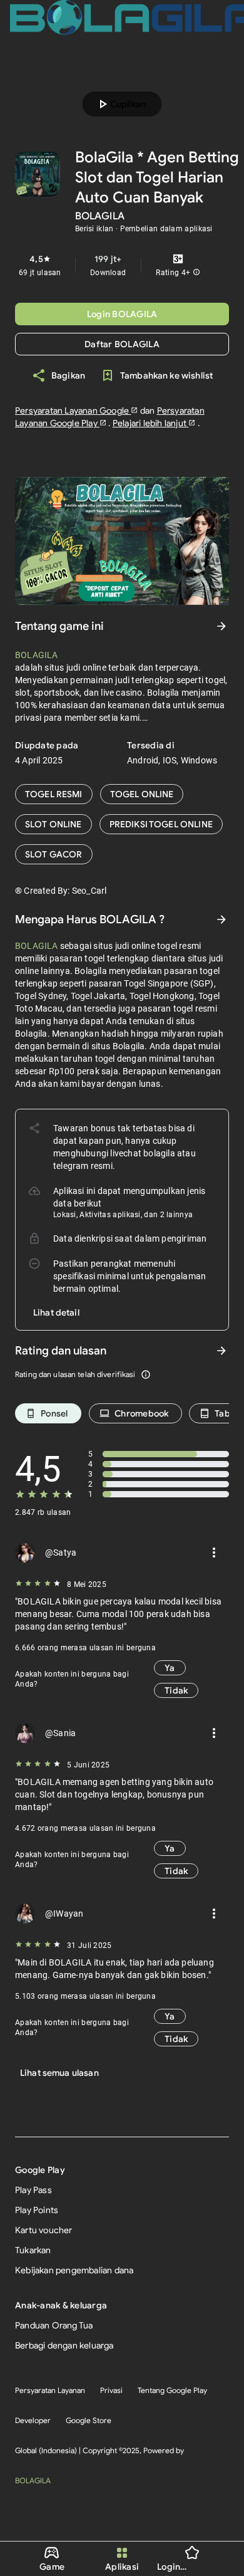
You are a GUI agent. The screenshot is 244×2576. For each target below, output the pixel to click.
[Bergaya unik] (161, 824)
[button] (196, 273)
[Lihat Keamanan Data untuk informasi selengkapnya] (221, 919)
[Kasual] (54, 794)
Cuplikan (120, 104)
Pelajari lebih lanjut (150, 423)
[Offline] (54, 854)
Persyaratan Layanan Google (73, 411)
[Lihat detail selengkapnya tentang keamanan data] (56, 1312)
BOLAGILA (33, 2480)
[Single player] (53, 824)
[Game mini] (142, 794)
